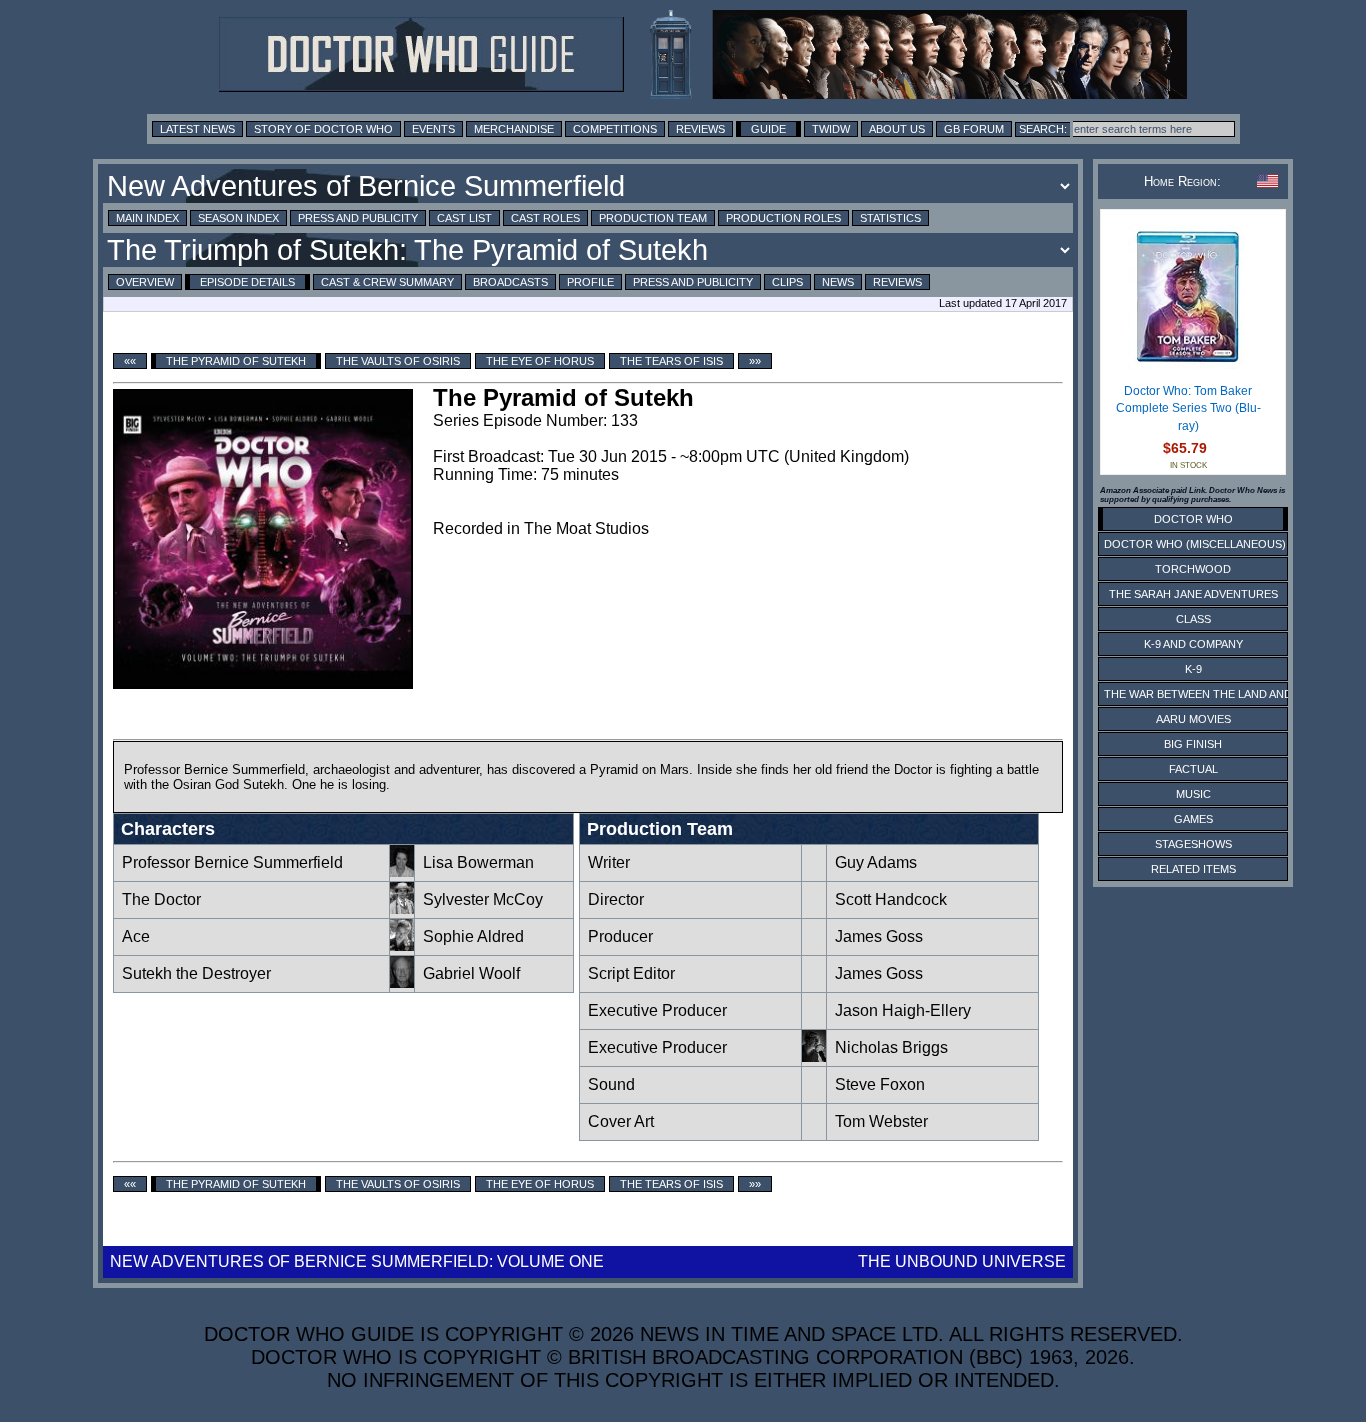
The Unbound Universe (962, 1261)
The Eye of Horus (540, 361)
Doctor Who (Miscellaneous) (1195, 544)
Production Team (653, 218)
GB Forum (974, 129)
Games (1193, 819)
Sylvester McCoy (483, 899)
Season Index (238, 218)
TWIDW (831, 129)
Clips (787, 282)
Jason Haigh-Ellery (903, 1010)
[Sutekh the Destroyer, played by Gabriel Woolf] (402, 982)
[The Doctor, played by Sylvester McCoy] (402, 908)
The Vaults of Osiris (398, 361)
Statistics (890, 218)
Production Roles (783, 218)
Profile (590, 282)
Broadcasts (510, 282)
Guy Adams (876, 862)
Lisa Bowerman (478, 862)
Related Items (1193, 869)
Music (1193, 794)
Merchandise (514, 129)
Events (433, 129)
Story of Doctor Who (323, 129)
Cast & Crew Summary (387, 282)
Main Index (147, 218)
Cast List (464, 218)
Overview (145, 282)
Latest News (197, 129)
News (838, 282)
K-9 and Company (1193, 644)
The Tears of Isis (671, 361)
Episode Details (247, 282)
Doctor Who (1193, 519)
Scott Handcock (891, 899)
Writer (609, 862)
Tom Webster (881, 1121)
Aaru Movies (1193, 719)
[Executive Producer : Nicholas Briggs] (814, 1056)
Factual (1193, 769)
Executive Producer (659, 1010)
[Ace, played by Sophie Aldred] (402, 945)
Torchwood (1193, 569)
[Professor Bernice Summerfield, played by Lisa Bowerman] (402, 871)
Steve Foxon (880, 1084)
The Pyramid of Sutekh (236, 361)
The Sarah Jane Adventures (1193, 594)
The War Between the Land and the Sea (1222, 694)
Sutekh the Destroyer (196, 973)
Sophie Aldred (473, 936)
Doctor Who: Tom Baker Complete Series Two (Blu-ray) (1188, 408)
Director (616, 899)
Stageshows (1193, 844)
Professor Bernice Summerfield (232, 862)
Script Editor (631, 973)
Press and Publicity (358, 218)
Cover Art (621, 1121)
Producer (620, 936)
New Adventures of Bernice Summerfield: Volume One (357, 1261)
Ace (136, 936)
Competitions (615, 129)
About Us (897, 129)
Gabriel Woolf (471, 973)
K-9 (1193, 669)
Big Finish (1193, 744)
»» (755, 361)
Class (1193, 619)
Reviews (700, 129)
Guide (768, 129)
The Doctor (161, 899)
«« (130, 361)
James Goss (879, 936)
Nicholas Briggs (891, 1047)
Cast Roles (545, 218)
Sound (611, 1084)
